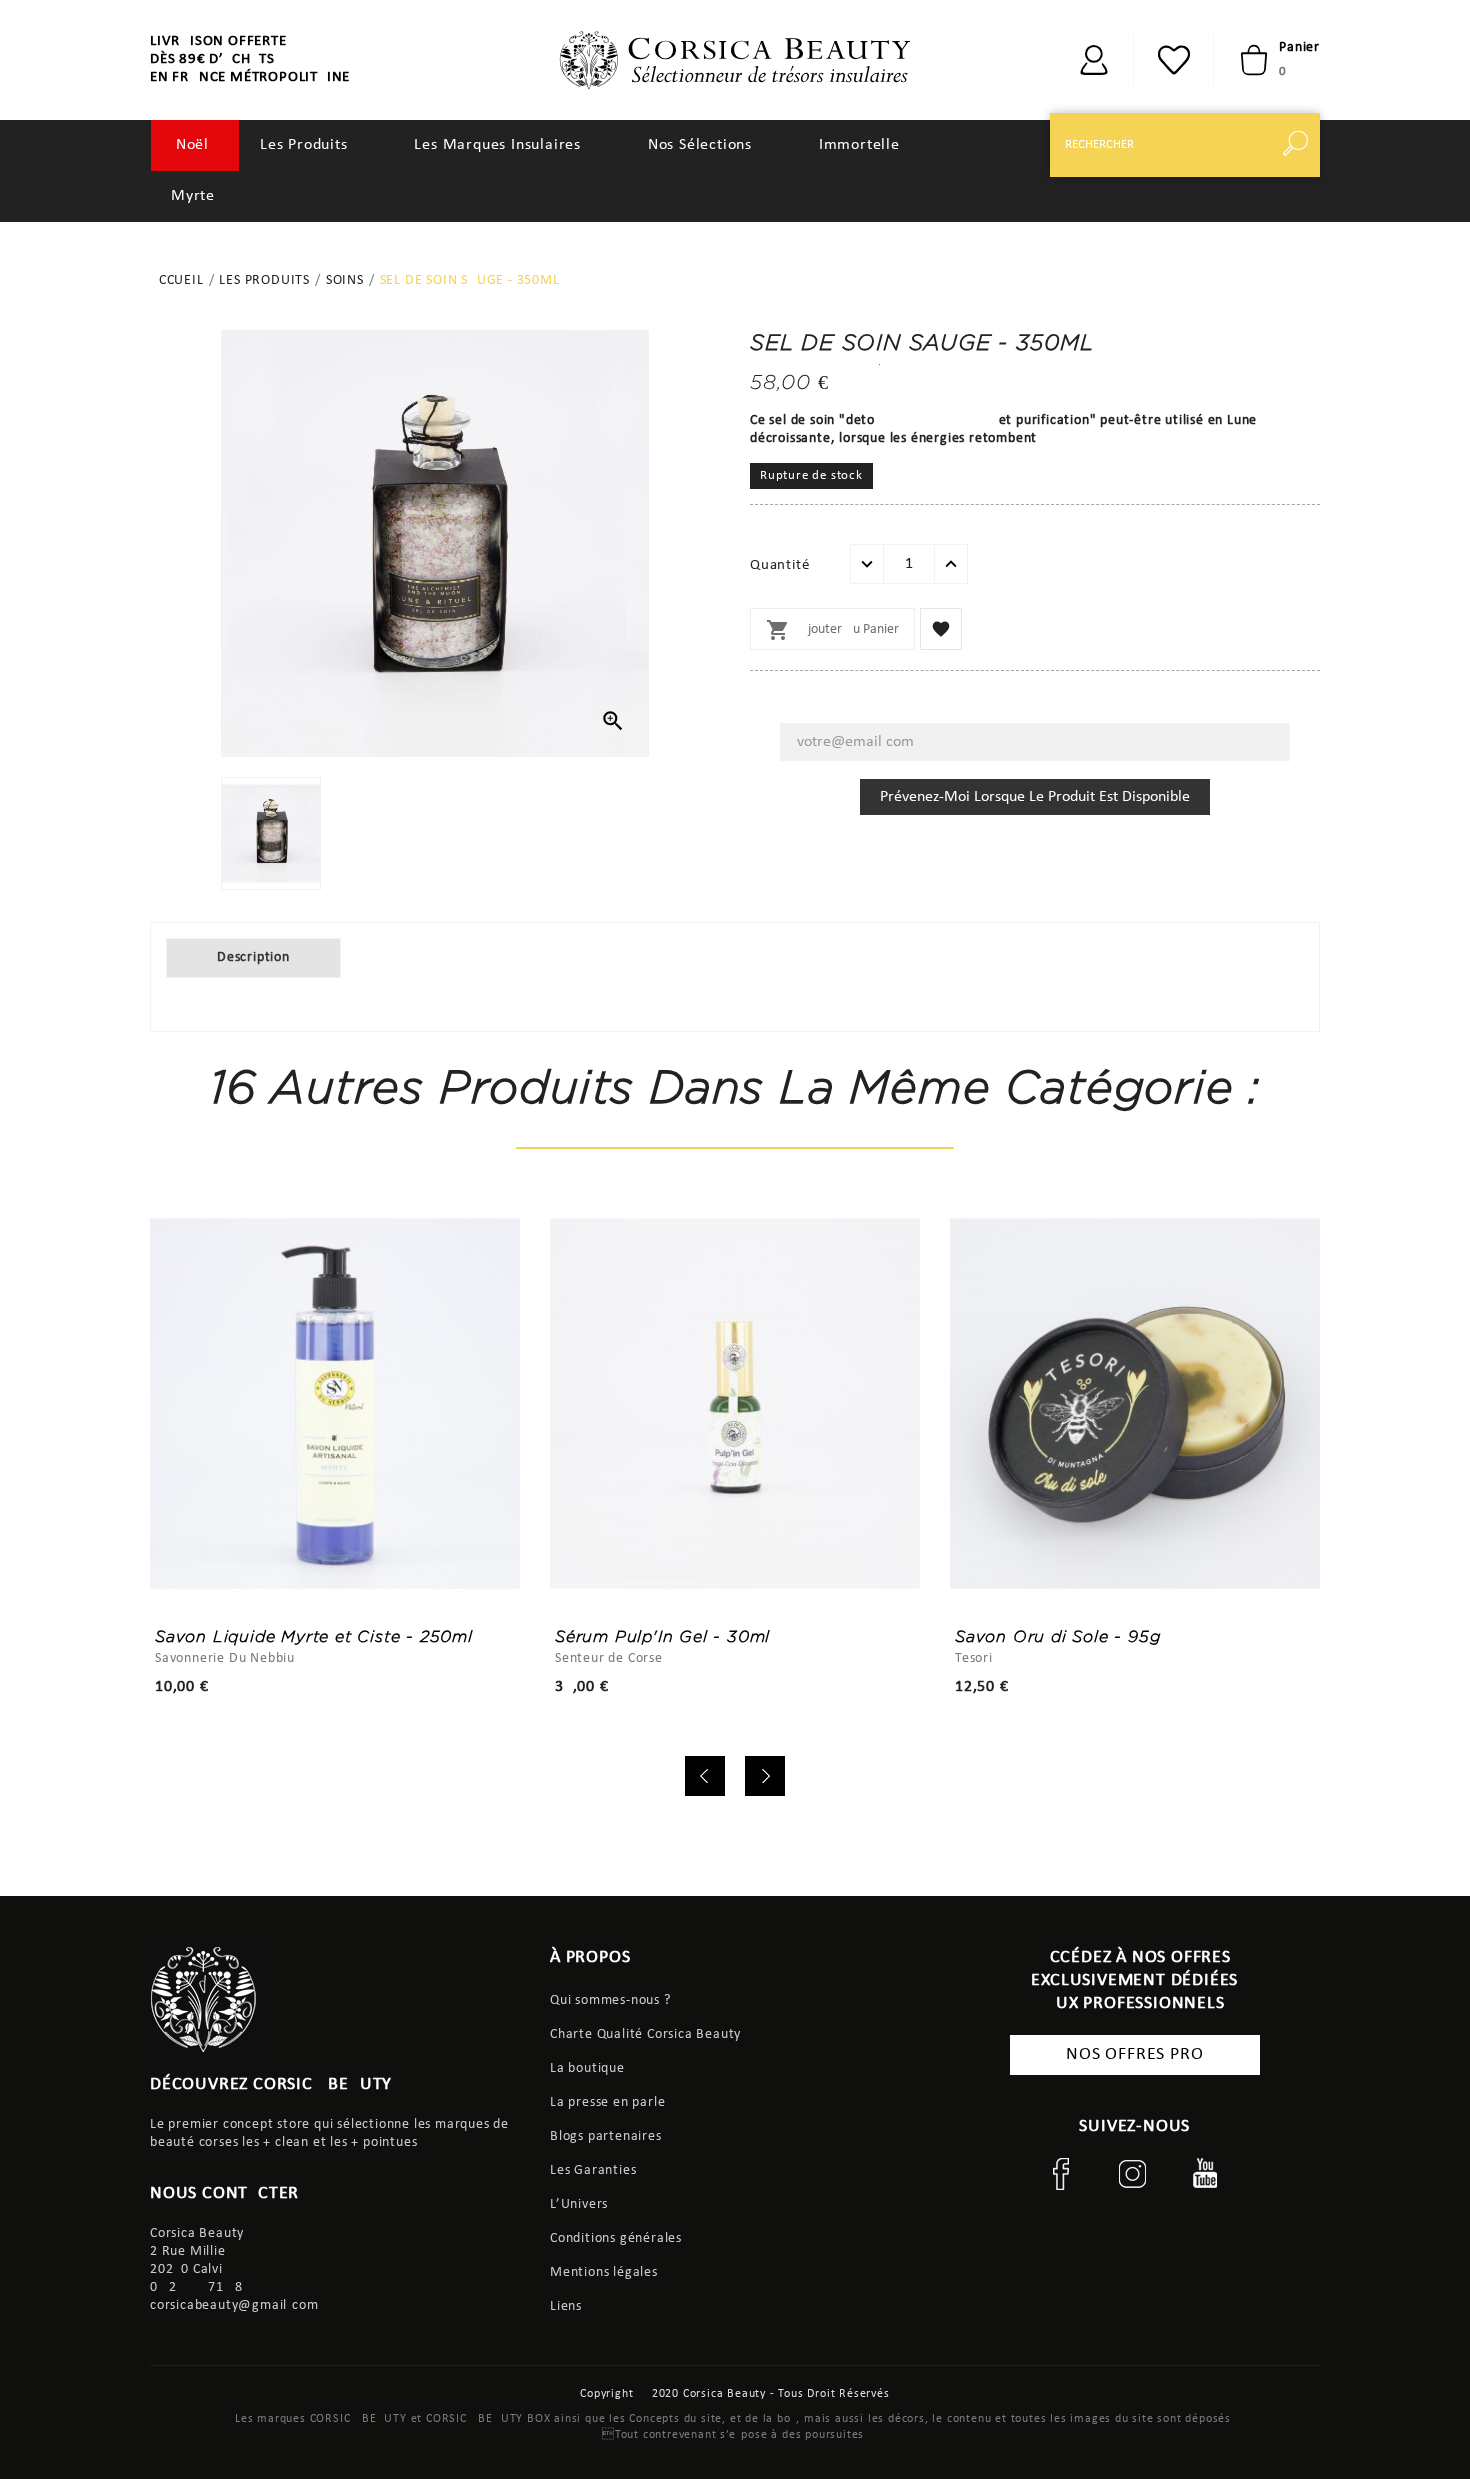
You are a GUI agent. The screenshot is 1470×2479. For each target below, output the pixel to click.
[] (1094, 60)
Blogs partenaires (606, 2136)
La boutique (587, 2068)
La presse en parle (607, 2102)
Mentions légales (604, 2272)
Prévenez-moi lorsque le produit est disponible (1035, 797)
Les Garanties (593, 2170)
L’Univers (579, 2204)
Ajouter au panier (832, 630)
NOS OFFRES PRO (1134, 2054)
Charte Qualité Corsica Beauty (645, 2034)
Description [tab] (253, 957)
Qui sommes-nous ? (610, 2000)
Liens (566, 2306)
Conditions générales (616, 2238)
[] (1300, 145)
